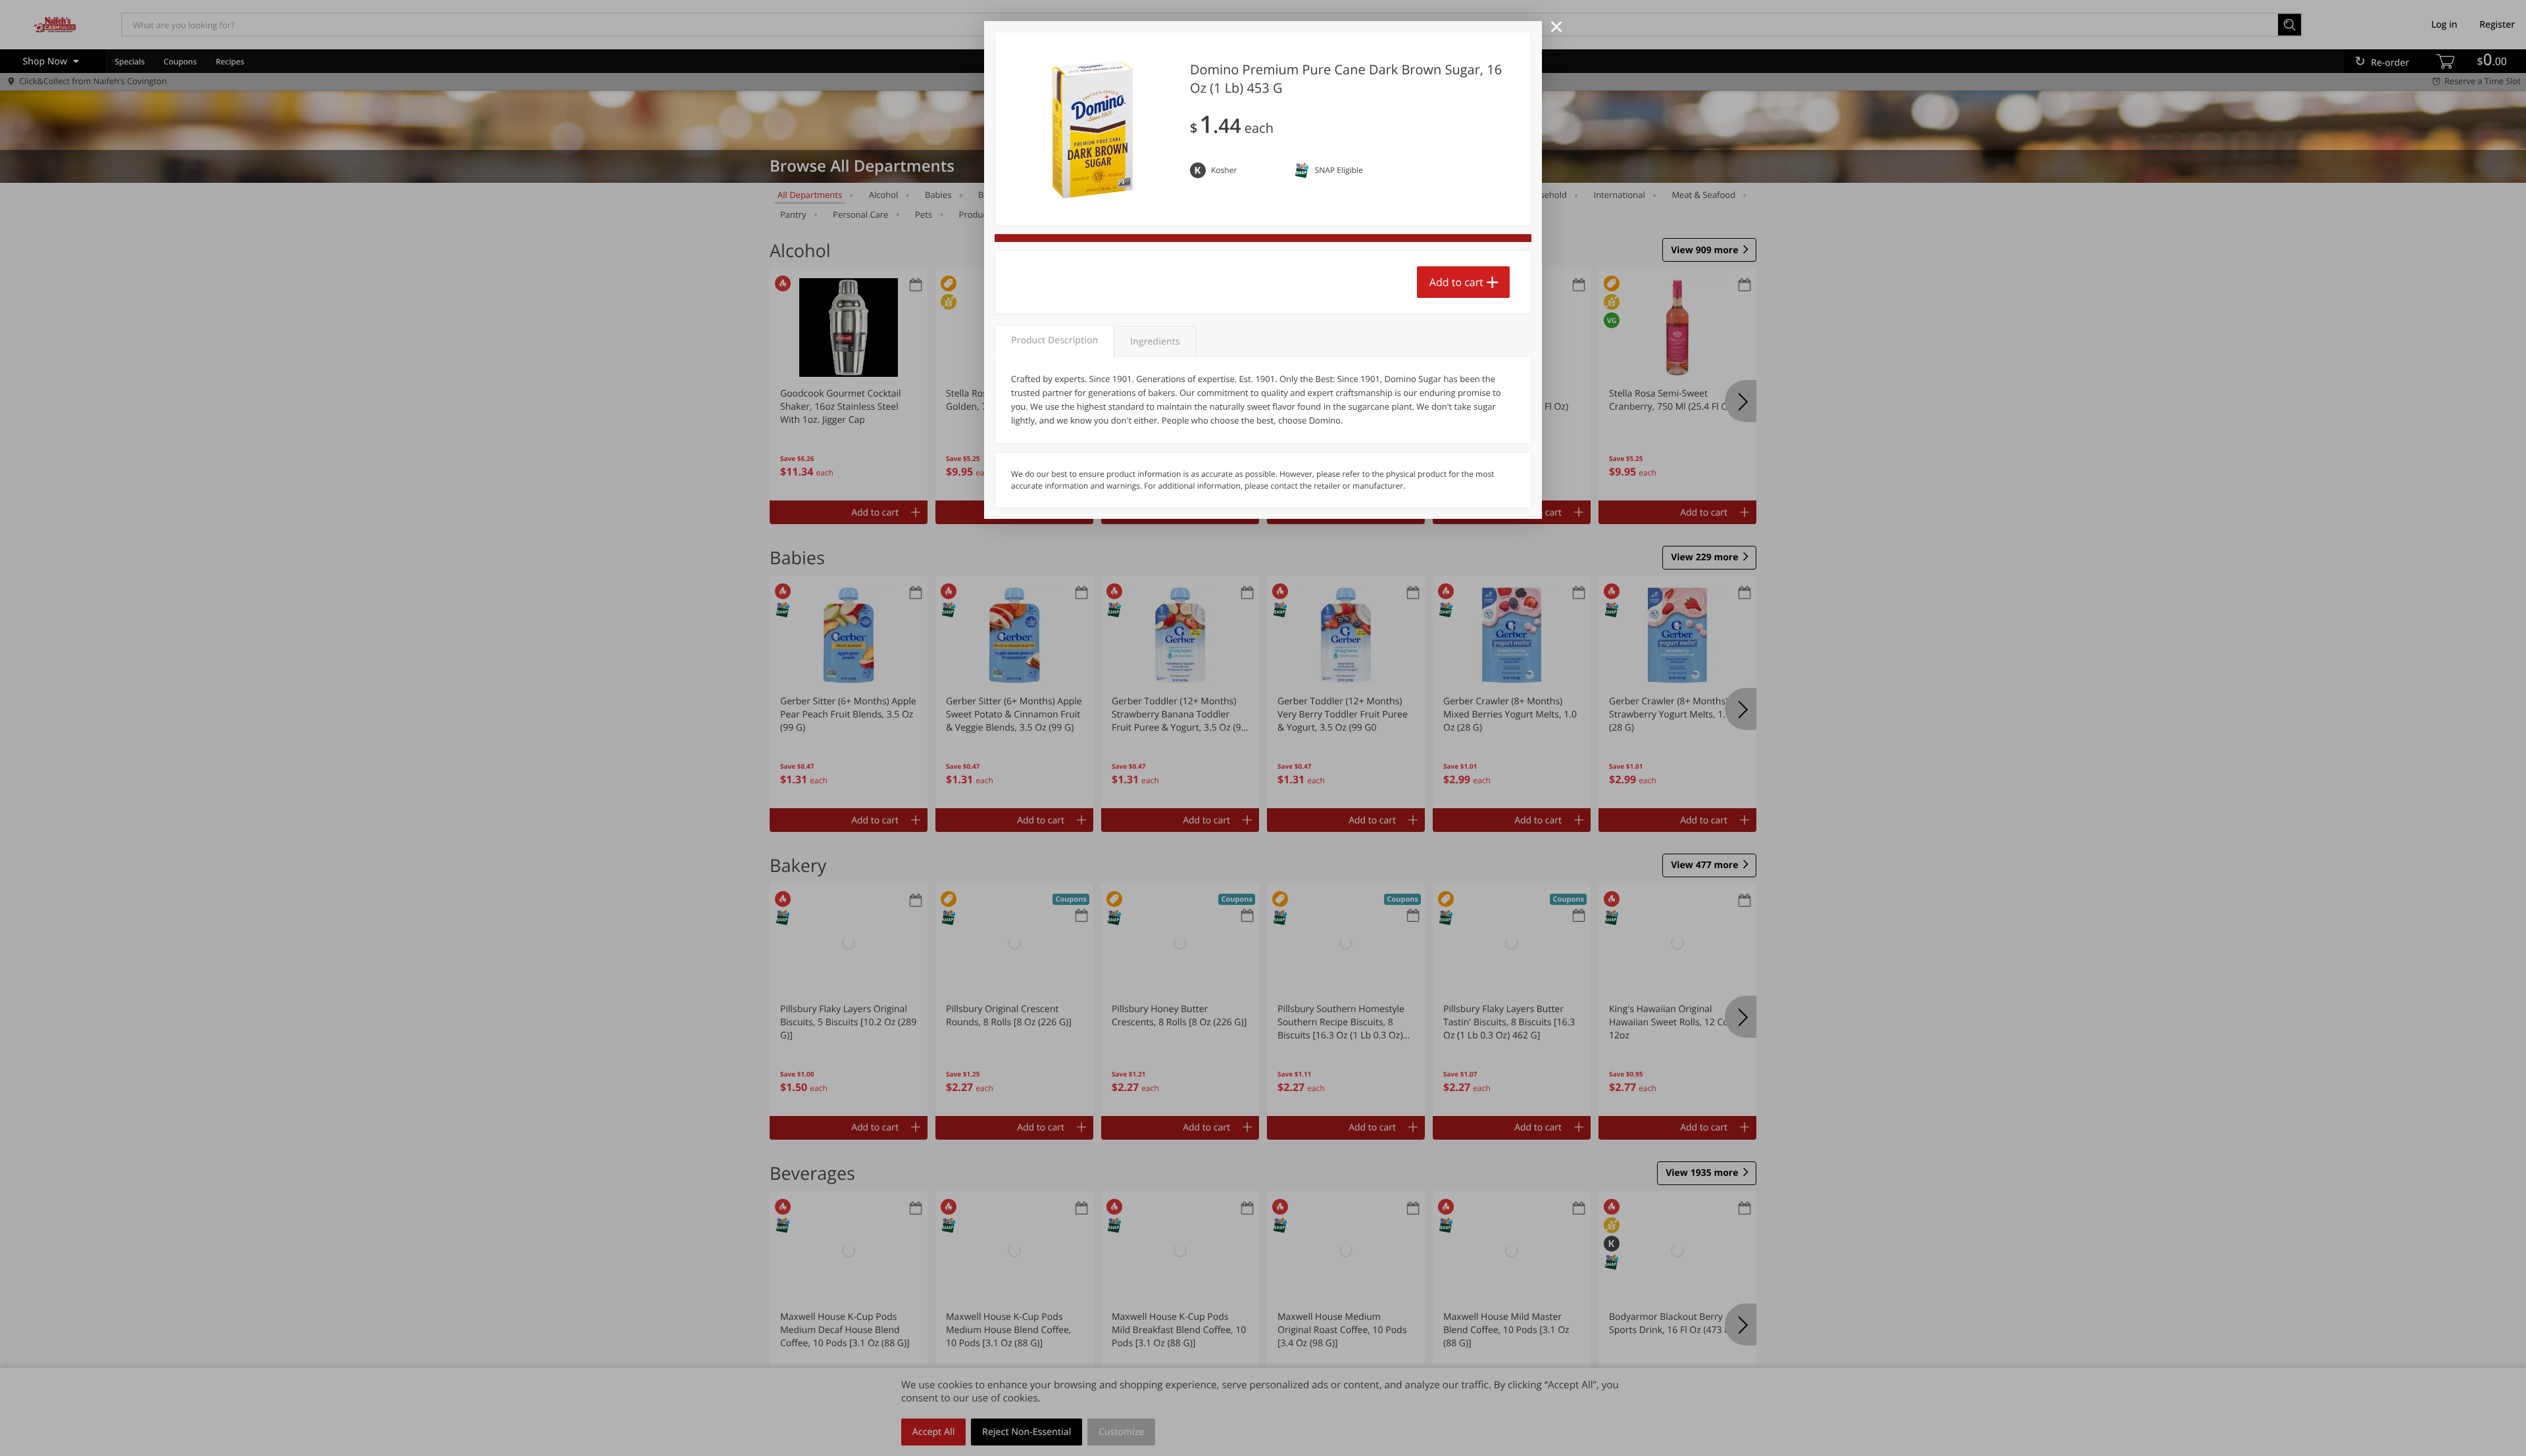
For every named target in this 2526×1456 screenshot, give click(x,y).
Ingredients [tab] (1155, 342)
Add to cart (1456, 282)
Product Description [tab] (1054, 340)
